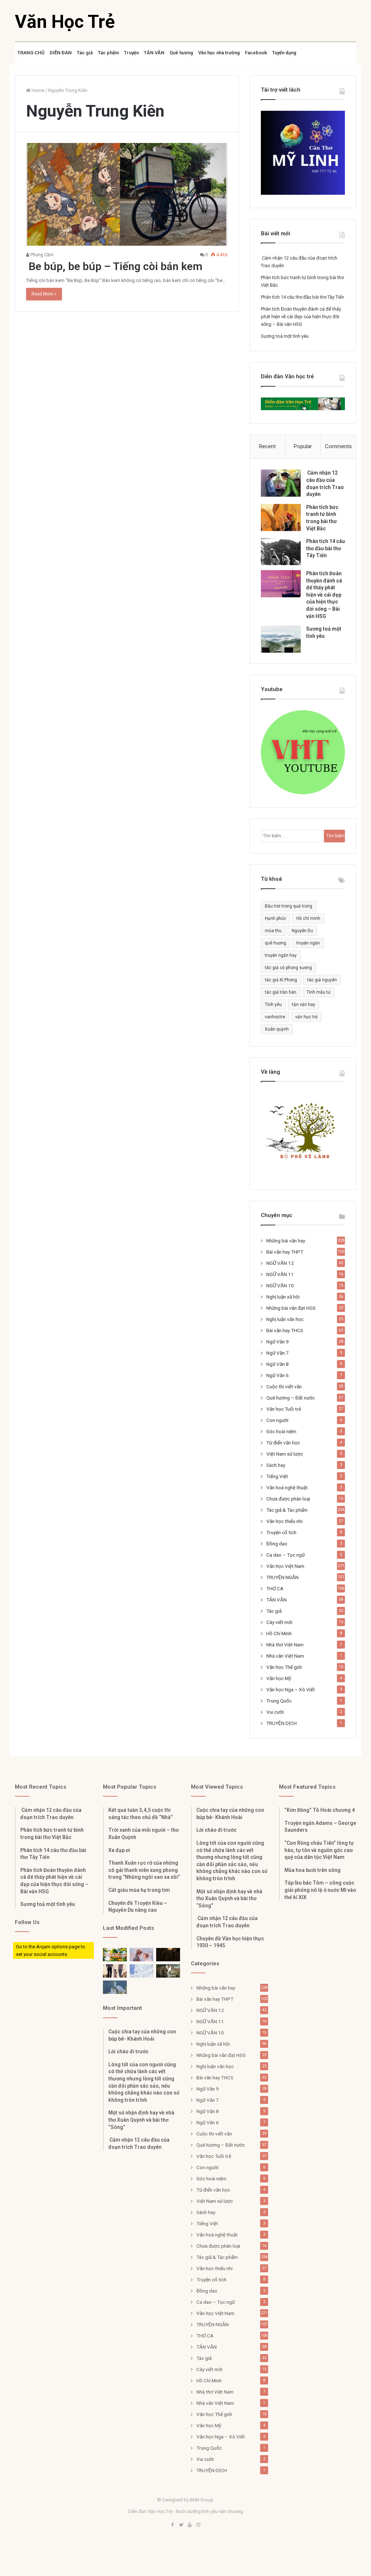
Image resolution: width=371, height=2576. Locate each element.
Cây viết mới (279, 1622)
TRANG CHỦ (31, 53)
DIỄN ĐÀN (61, 53)
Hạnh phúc (276, 918)
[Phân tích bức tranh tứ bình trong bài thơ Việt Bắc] (281, 517)
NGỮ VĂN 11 (280, 1274)
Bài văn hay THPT (285, 1252)
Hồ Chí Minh (279, 1633)
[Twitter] (181, 2525)
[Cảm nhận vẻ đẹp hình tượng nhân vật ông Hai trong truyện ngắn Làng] (115, 1955)
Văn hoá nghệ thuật (287, 1487)
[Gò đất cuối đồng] (168, 1971)
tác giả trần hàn (281, 992)
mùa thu (273, 931)
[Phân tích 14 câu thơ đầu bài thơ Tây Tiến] (281, 552)
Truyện (131, 53)
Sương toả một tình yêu (285, 336)
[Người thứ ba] (142, 1955)
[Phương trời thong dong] (168, 1955)
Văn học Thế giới (284, 1667)
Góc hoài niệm (281, 1431)
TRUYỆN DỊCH (282, 1723)
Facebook (256, 53)
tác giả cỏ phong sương (288, 968)
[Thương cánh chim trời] (115, 1987)
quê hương (276, 943)
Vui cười (275, 1712)
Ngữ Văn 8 (278, 1364)
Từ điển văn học (283, 1443)
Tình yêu (273, 1005)
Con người (277, 1420)
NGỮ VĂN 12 (280, 1263)
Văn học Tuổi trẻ (284, 1409)
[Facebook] (172, 2525)
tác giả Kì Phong (281, 980)
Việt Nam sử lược (285, 1454)
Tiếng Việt (277, 1476)
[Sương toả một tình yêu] (281, 639)
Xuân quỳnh (277, 1029)
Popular (303, 446)
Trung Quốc (279, 1701)
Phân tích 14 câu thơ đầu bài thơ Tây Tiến (303, 297)
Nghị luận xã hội (283, 1297)
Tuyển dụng (284, 53)
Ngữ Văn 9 (278, 1342)
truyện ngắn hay (281, 955)
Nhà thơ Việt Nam (285, 1645)
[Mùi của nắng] (142, 1971)
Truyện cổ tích (281, 1532)
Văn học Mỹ (279, 1678)
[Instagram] (199, 2525)
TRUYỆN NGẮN (282, 1577)
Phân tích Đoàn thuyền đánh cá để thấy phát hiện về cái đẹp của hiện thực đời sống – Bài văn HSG (301, 317)
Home (37, 90)
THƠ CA (275, 1588)
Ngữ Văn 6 (278, 1375)
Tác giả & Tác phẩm (287, 1510)
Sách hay (276, 1465)
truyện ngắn (308, 943)
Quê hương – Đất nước (291, 1398)
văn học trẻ (306, 1017)
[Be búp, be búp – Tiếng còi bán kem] (127, 195)
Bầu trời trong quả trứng (289, 906)
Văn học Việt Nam (285, 1566)
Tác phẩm (108, 53)
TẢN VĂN (154, 53)
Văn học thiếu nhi (284, 1521)
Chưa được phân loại (288, 1499)
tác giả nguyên (322, 980)
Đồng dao (277, 1544)
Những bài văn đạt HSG (291, 1308)
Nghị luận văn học (285, 1319)
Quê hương (181, 53)
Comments (338, 446)
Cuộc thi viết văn (284, 1386)
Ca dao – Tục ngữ (285, 1555)
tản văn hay (304, 1005)
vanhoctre (275, 1017)
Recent (267, 446)
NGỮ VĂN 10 (280, 1285)
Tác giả (85, 53)
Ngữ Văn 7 (278, 1353)
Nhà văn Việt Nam (285, 1656)
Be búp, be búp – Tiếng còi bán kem (114, 266)
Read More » (44, 294)
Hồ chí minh (308, 918)
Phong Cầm (41, 255)
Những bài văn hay (286, 1241)
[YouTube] (190, 2525)
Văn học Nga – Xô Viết (291, 1689)
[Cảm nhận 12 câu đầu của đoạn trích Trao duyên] (281, 483)
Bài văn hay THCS (285, 1330)
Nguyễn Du (302, 931)
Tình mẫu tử (318, 992)
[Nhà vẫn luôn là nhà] (115, 1971)
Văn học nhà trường (219, 53)
